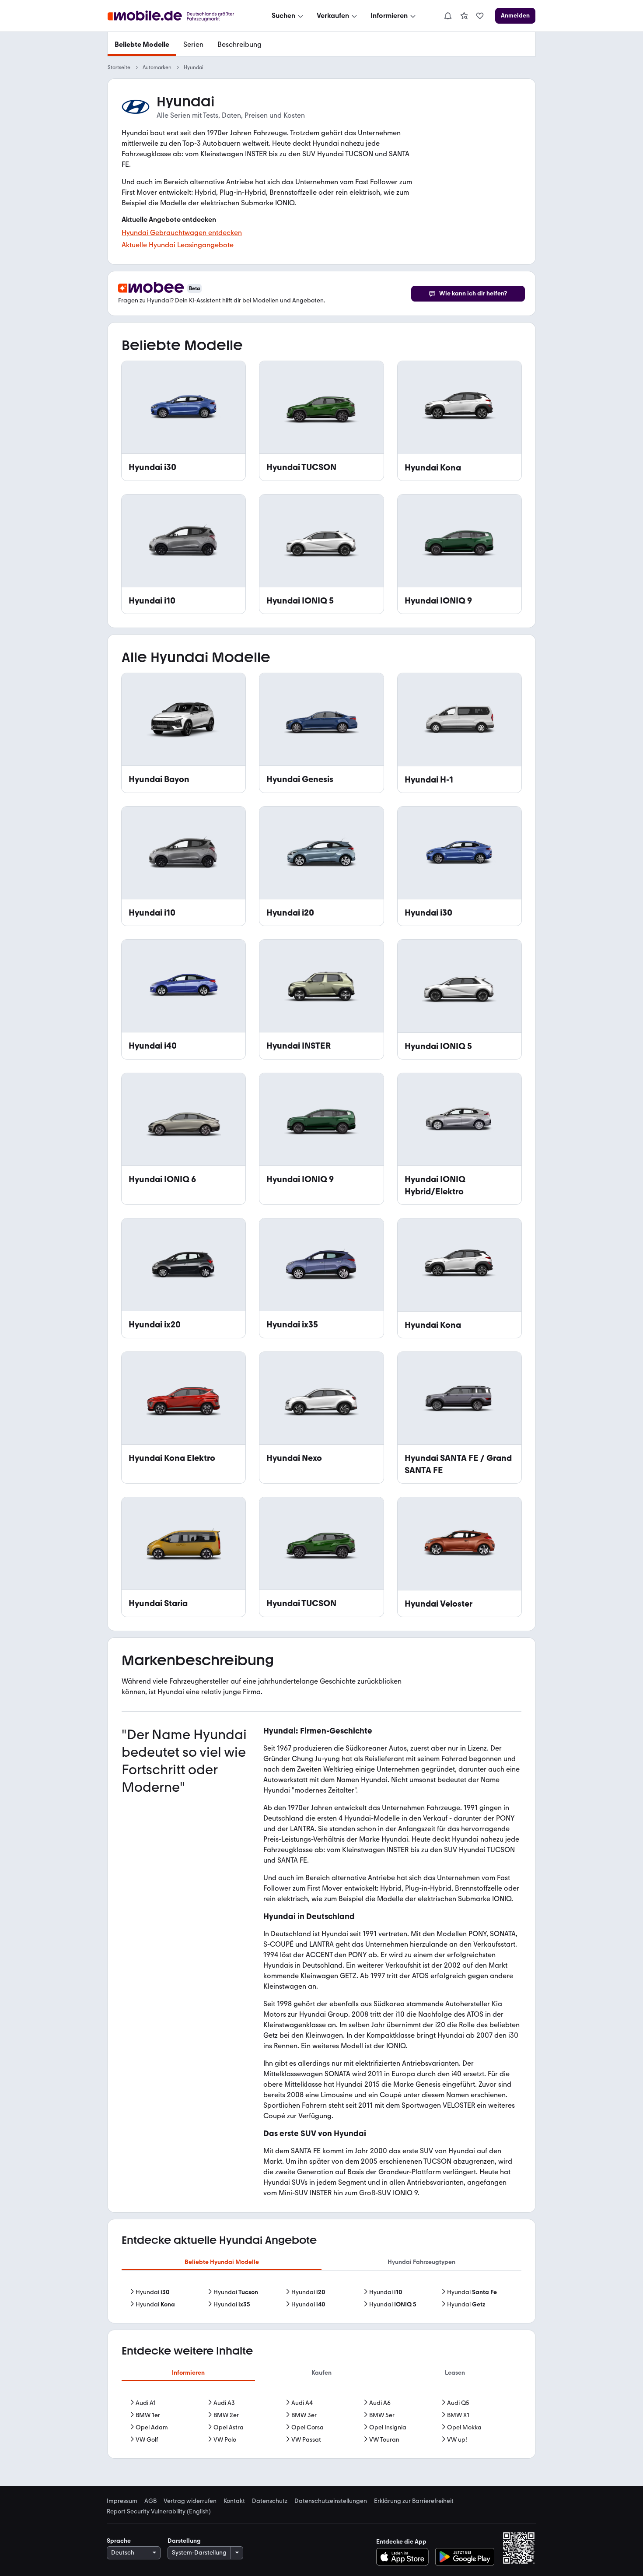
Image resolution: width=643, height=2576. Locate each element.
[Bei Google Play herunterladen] (465, 2557)
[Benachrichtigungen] (447, 16)
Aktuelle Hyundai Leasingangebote (178, 245)
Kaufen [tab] (321, 2373)
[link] (464, 16)
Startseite (119, 67)
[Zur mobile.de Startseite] (179, 16)
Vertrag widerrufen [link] (190, 2501)
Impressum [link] (122, 2501)
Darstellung (184, 2541)
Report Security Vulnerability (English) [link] (159, 2512)
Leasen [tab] (455, 2373)
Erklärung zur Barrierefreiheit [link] (414, 2501)
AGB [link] (150, 2501)
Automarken (157, 67)
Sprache (119, 2541)
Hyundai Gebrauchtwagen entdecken (182, 233)
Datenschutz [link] (270, 2501)
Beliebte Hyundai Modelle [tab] (222, 2262)
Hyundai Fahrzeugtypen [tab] (421, 2262)
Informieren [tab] (188, 2373)
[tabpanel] (321, 2299)
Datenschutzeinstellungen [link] (331, 2501)
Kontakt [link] (234, 2501)
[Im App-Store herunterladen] (405, 2557)
